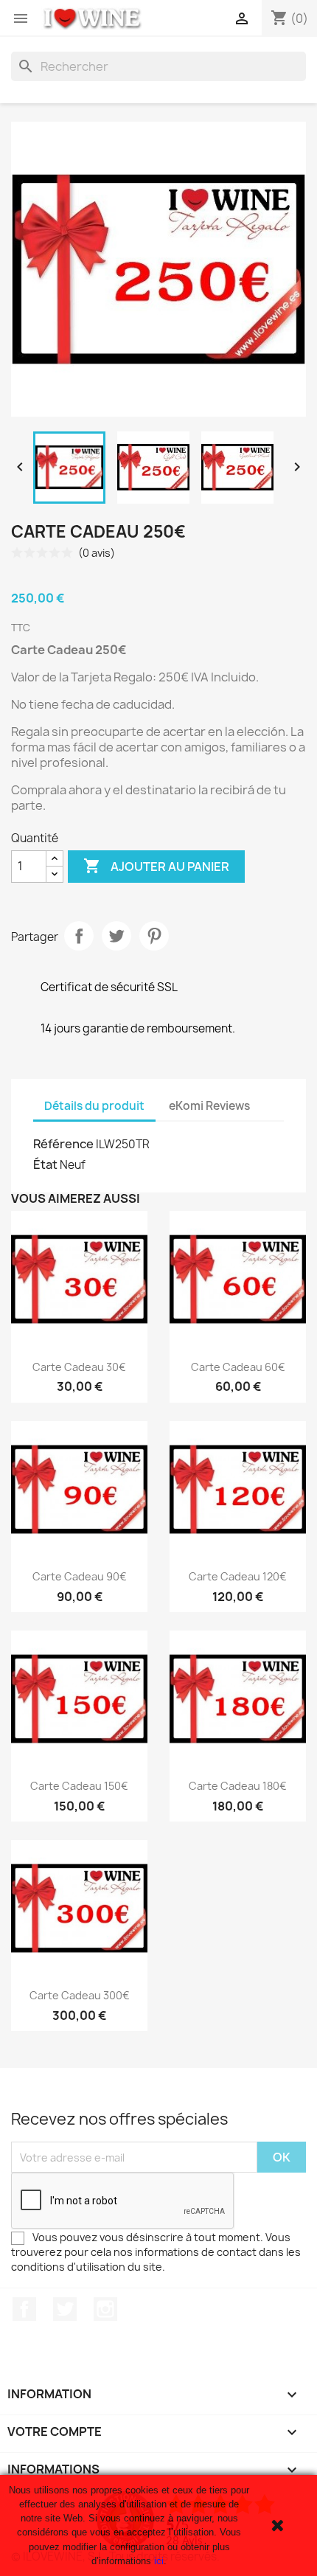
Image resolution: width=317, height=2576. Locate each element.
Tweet (116, 936)
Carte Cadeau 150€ (79, 1786)
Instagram (105, 2309)
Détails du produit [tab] (94, 1106)
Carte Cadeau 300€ (80, 1995)
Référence (63, 1144)
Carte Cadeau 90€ (80, 1576)
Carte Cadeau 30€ (79, 1367)
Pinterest (154, 936)
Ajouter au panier (156, 866)
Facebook (24, 2309)
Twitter (65, 2309)
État (45, 1164)
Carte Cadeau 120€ (238, 1576)
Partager (79, 936)
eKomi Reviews (209, 1106)
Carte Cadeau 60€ (238, 1367)
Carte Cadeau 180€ (238, 1786)
